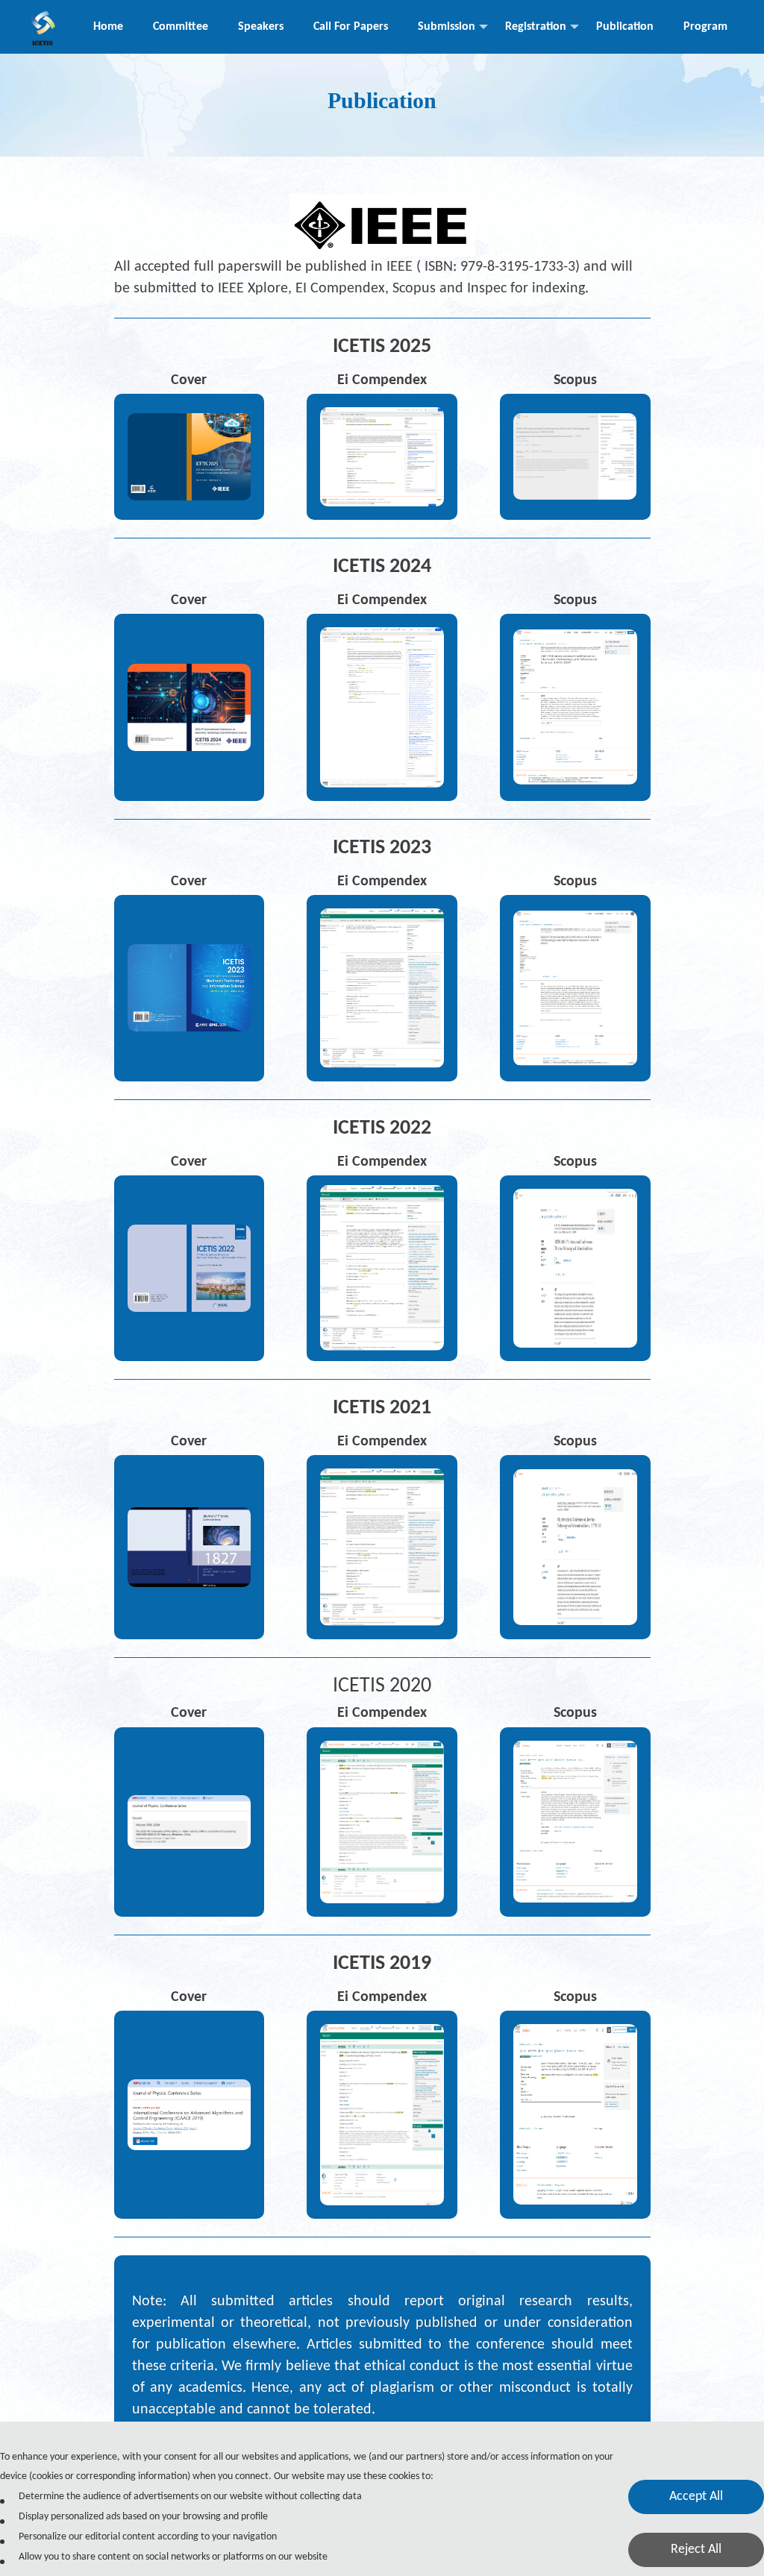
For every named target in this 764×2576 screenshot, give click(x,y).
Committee (181, 27)
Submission (447, 27)
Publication (625, 27)
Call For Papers (351, 27)
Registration (536, 27)
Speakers (261, 27)
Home (108, 27)
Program (705, 27)
